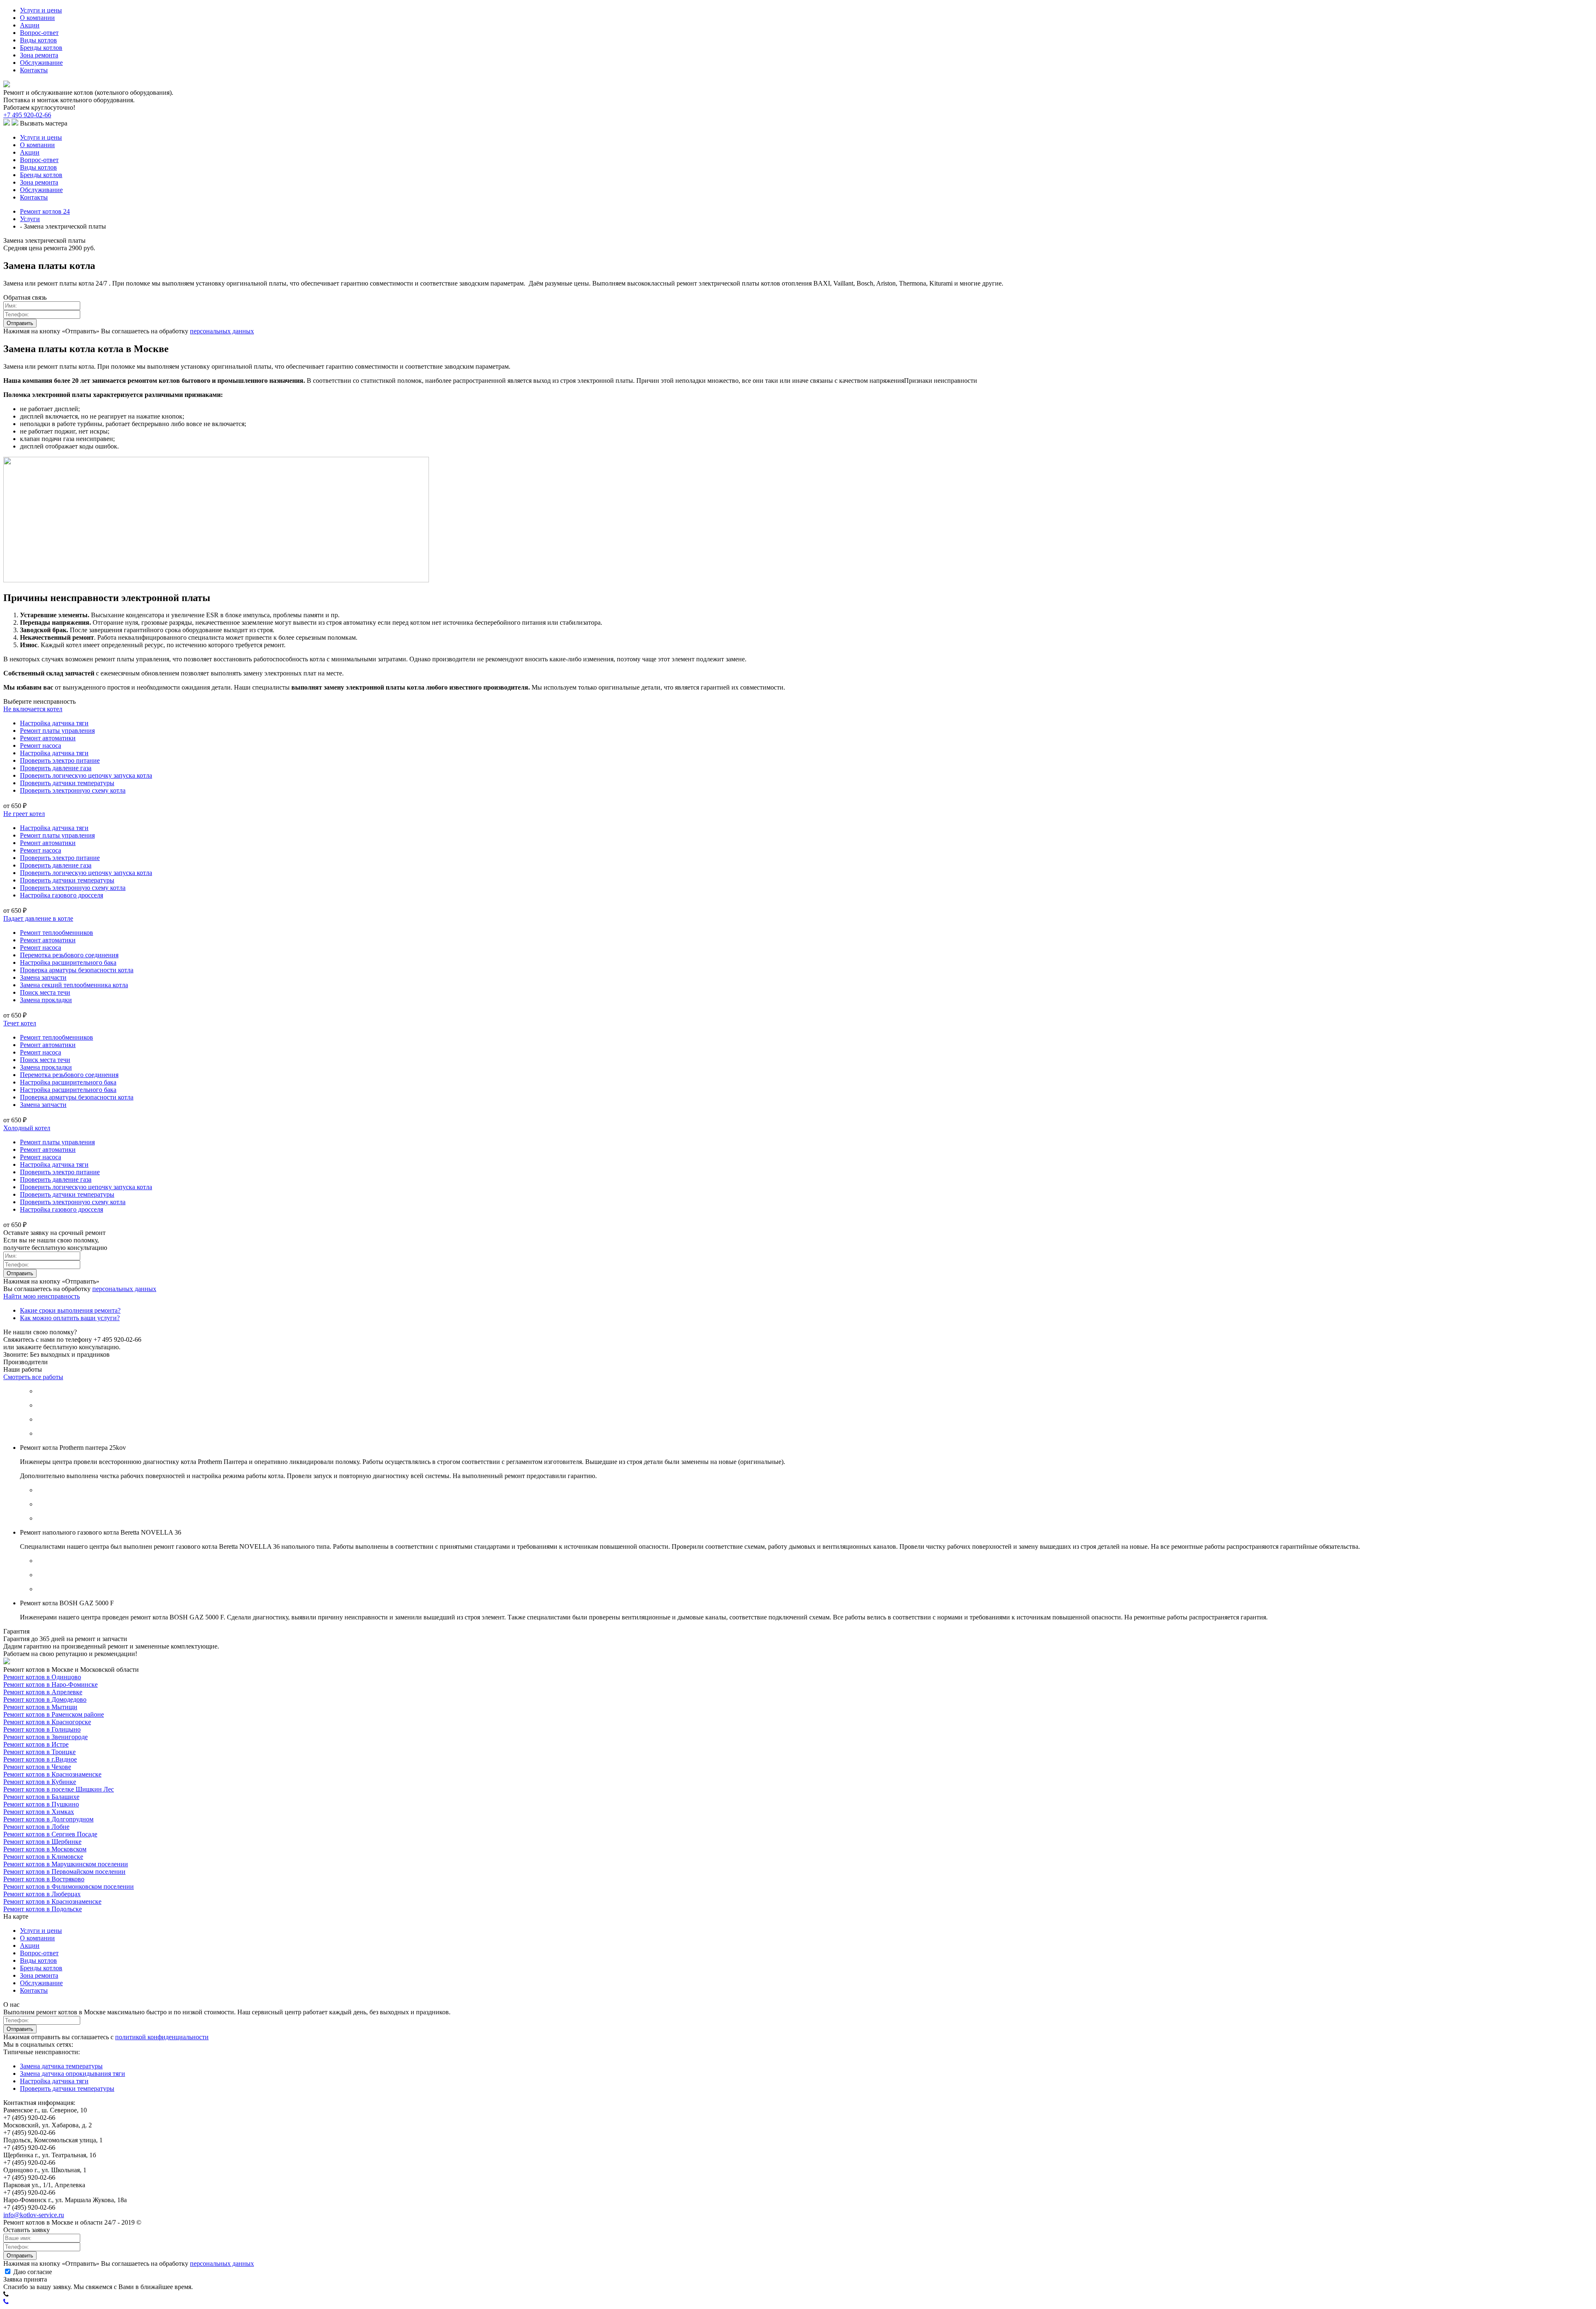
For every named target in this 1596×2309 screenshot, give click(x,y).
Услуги (30, 219)
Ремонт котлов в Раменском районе (54, 1714)
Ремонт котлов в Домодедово (45, 1699)
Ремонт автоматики (48, 738)
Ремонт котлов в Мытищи (40, 1707)
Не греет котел (24, 814)
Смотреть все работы (33, 1377)
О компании (37, 18)
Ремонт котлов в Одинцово (42, 1677)
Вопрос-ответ (39, 33)
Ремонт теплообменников (57, 933)
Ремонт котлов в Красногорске (47, 1722)
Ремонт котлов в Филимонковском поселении (69, 1886)
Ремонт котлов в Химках (39, 1812)
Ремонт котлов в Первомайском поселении (64, 1872)
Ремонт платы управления (57, 731)
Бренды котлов (41, 48)
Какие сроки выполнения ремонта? (70, 1310)
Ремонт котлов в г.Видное (40, 1759)
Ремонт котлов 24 (45, 211)
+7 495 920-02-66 (27, 115)
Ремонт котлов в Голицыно (42, 1729)
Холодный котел (27, 1128)
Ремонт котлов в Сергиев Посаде (50, 1834)
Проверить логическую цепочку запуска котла (86, 775)
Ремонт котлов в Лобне (36, 1827)
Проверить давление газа (56, 768)
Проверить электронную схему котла (73, 790)
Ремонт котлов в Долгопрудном (48, 1819)
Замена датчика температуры (61, 2066)
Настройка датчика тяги (54, 723)
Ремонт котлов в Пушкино (41, 1804)
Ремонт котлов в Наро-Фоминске (50, 1684)
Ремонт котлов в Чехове (37, 1767)
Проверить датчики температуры (67, 783)
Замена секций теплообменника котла (74, 985)
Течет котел (20, 1023)
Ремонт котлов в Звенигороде (46, 1737)
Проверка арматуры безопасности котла (77, 970)
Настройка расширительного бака (68, 962)
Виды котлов (38, 40)
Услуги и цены (41, 10)
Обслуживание (41, 63)
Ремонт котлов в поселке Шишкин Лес (59, 1789)
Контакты (34, 70)
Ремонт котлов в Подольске (43, 1909)
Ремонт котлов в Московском (45, 1849)
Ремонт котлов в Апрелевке (43, 1692)
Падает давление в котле (38, 918)
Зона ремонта (39, 55)
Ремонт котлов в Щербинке (42, 1842)
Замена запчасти (43, 977)
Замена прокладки (46, 1000)
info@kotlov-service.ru (34, 2215)
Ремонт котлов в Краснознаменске (52, 1774)
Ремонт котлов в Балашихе (41, 1797)
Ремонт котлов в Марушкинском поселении (66, 1864)
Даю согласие (32, 2272)
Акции (30, 25)
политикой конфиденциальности (162, 2037)
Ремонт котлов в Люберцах (42, 1894)
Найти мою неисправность (42, 1296)
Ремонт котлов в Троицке (39, 1752)
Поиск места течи (45, 992)
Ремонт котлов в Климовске (43, 1857)
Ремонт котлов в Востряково (44, 1879)
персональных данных (222, 331)
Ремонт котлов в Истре (36, 1744)
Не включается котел (33, 709)
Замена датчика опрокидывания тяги (73, 2074)
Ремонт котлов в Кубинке (40, 1782)
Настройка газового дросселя (62, 895)
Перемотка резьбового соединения (69, 955)
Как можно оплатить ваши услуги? (70, 1318)
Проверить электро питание (60, 760)
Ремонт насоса (41, 745)
